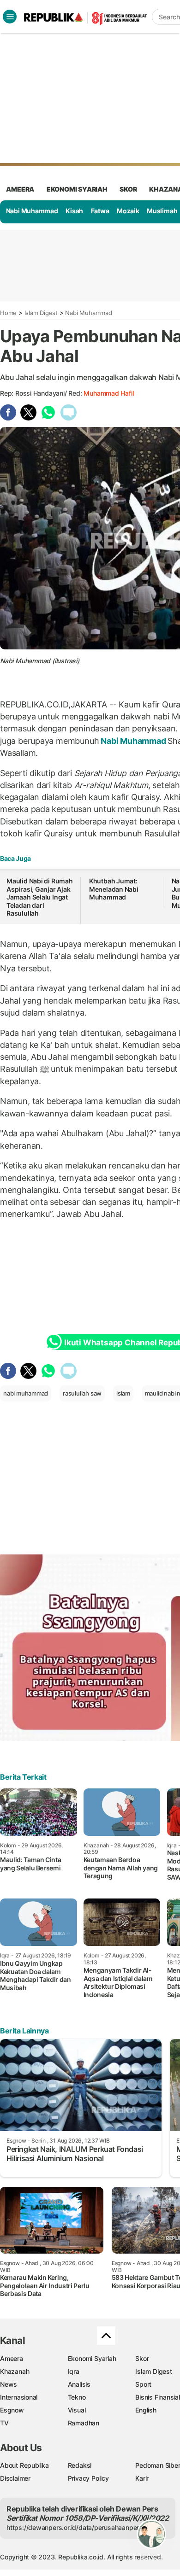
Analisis (79, 2384)
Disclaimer (15, 2478)
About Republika (24, 2465)
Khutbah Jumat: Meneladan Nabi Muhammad (114, 889)
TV (4, 2423)
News (9, 2384)
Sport (143, 2384)
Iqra (74, 2371)
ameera (20, 189)
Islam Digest (41, 313)
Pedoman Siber (158, 2465)
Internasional (19, 2397)
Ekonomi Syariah (77, 189)
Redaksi (80, 2465)
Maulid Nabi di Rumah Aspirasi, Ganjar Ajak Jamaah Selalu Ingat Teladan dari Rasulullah (40, 897)
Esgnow (12, 2410)
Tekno (77, 2397)
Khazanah (15, 2371)
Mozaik (128, 211)
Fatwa (100, 211)
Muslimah (162, 211)
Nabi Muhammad (32, 211)
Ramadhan (84, 2423)
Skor (142, 2358)
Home (8, 313)
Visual (77, 2410)
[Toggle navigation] (10, 17)
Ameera (12, 2358)
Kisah (74, 211)
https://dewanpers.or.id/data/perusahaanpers (75, 2527)
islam (123, 1393)
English (146, 2410)
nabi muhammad (26, 1393)
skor (128, 189)
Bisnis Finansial (158, 2397)
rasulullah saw (82, 1393)
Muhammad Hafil (108, 393)
